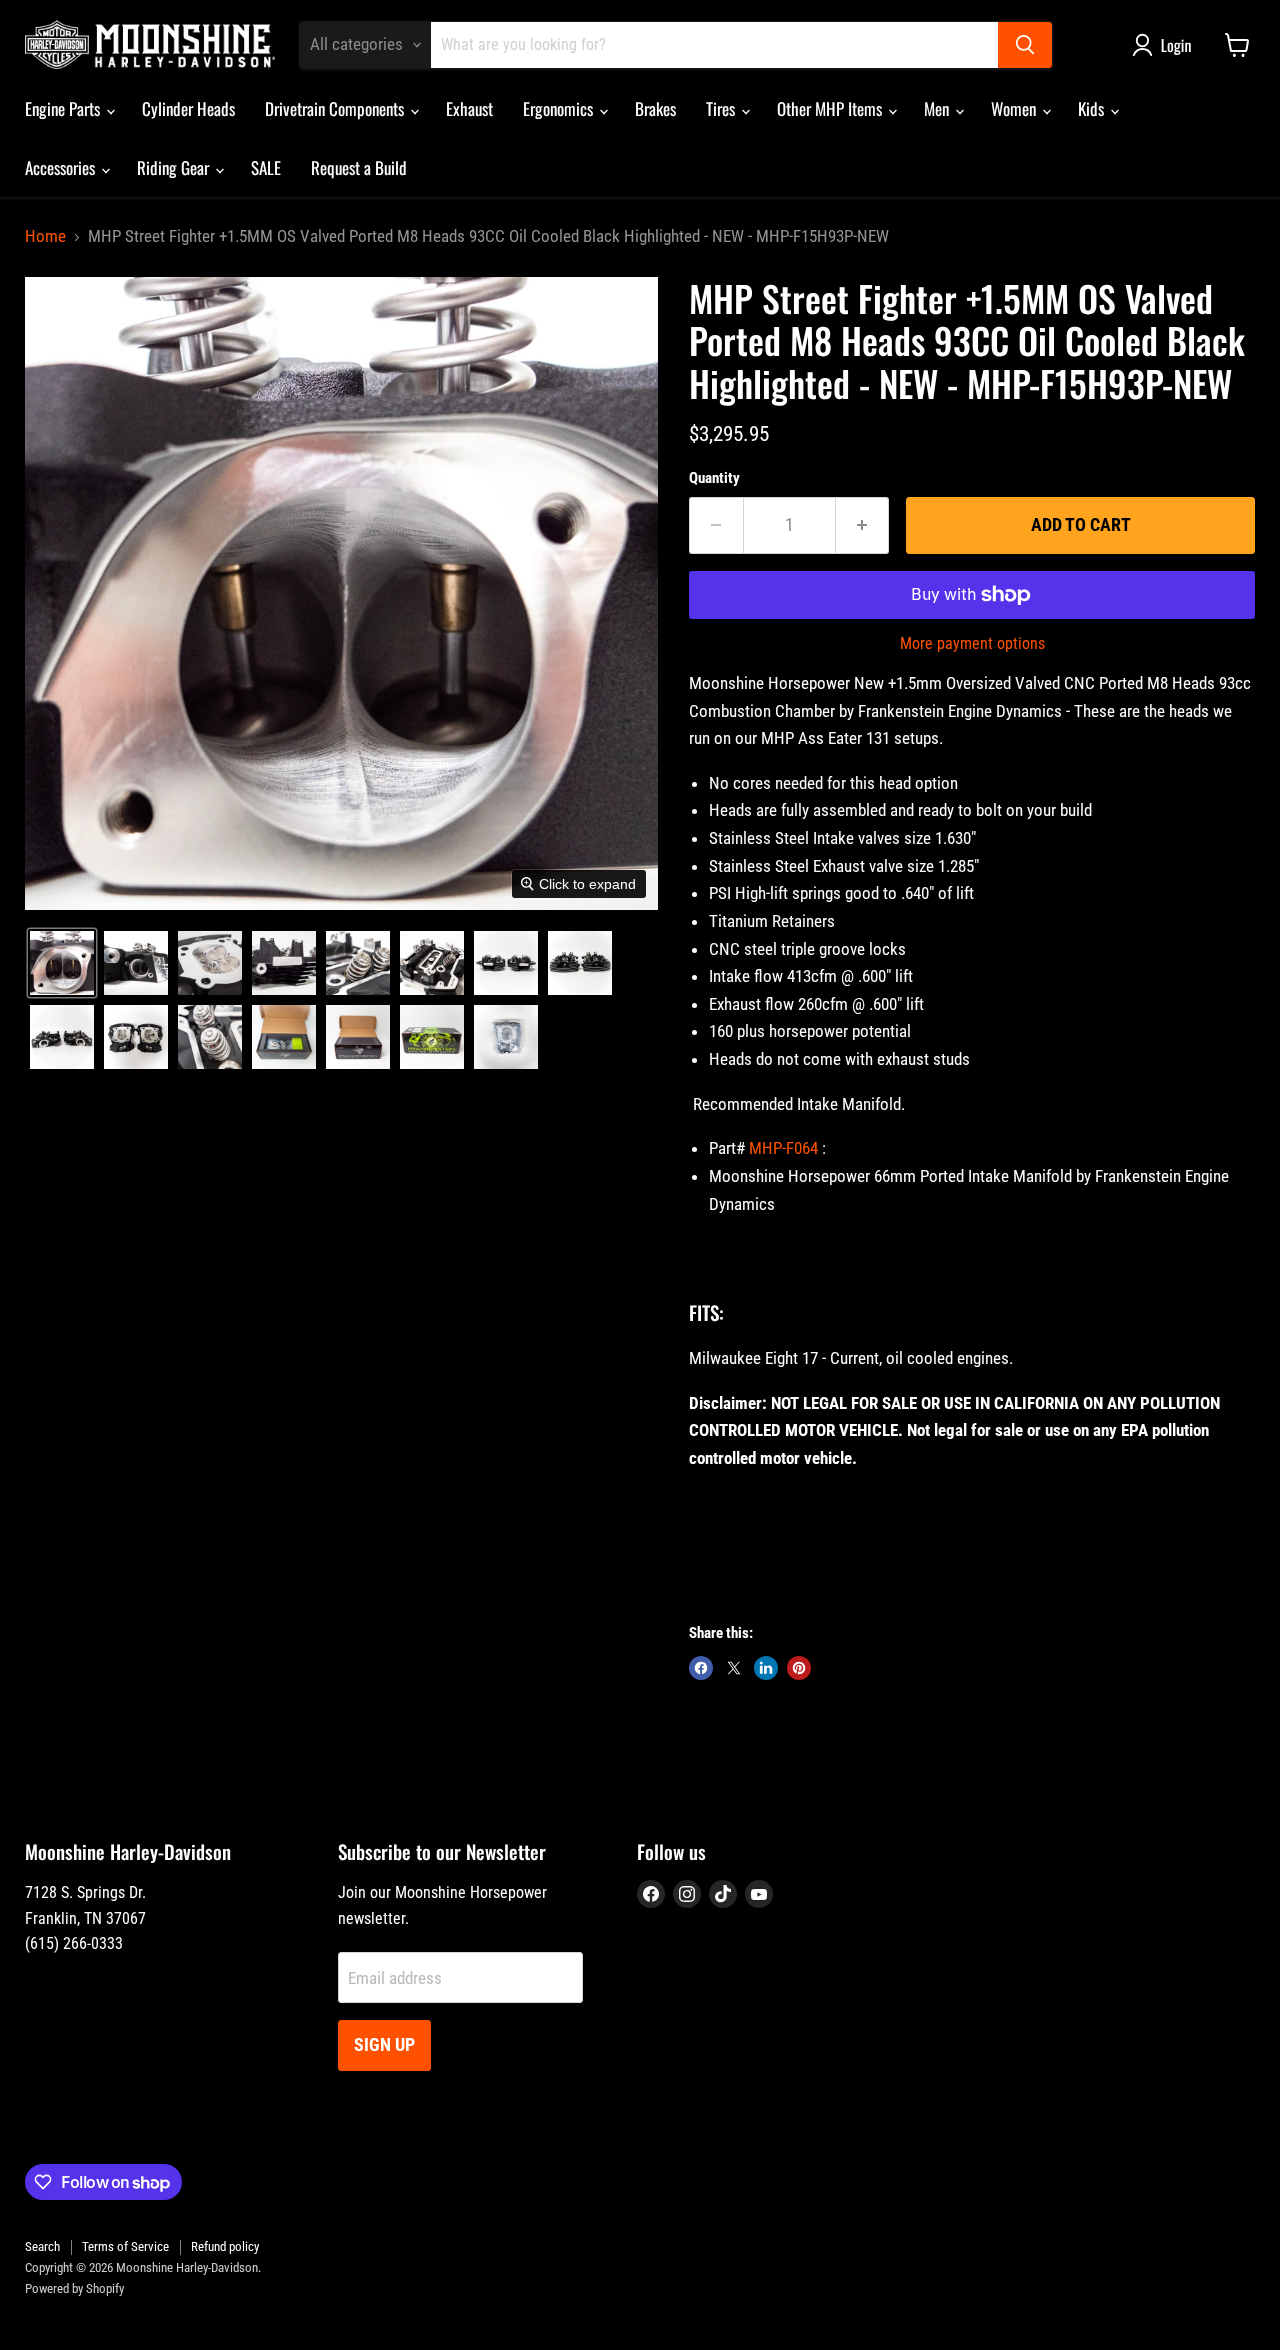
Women (1015, 108)
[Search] (1025, 45)
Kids (1093, 108)
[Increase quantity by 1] (863, 525)
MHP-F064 (783, 1148)
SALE (266, 167)
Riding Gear (175, 167)
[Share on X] (734, 1668)
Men (938, 108)
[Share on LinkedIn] (766, 1668)
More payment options (972, 644)
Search (42, 2246)
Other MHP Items (831, 108)
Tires (722, 108)
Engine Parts (64, 108)
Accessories (62, 167)
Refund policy (225, 2246)
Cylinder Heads (188, 108)
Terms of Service (125, 2246)
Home (45, 236)
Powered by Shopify (74, 2288)
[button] (1166, 45)
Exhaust (469, 108)
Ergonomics (560, 108)
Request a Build (359, 167)
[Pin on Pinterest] (799, 1668)
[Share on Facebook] (701, 1668)
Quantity (714, 478)
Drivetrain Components (336, 108)
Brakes (655, 108)
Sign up (384, 2044)
